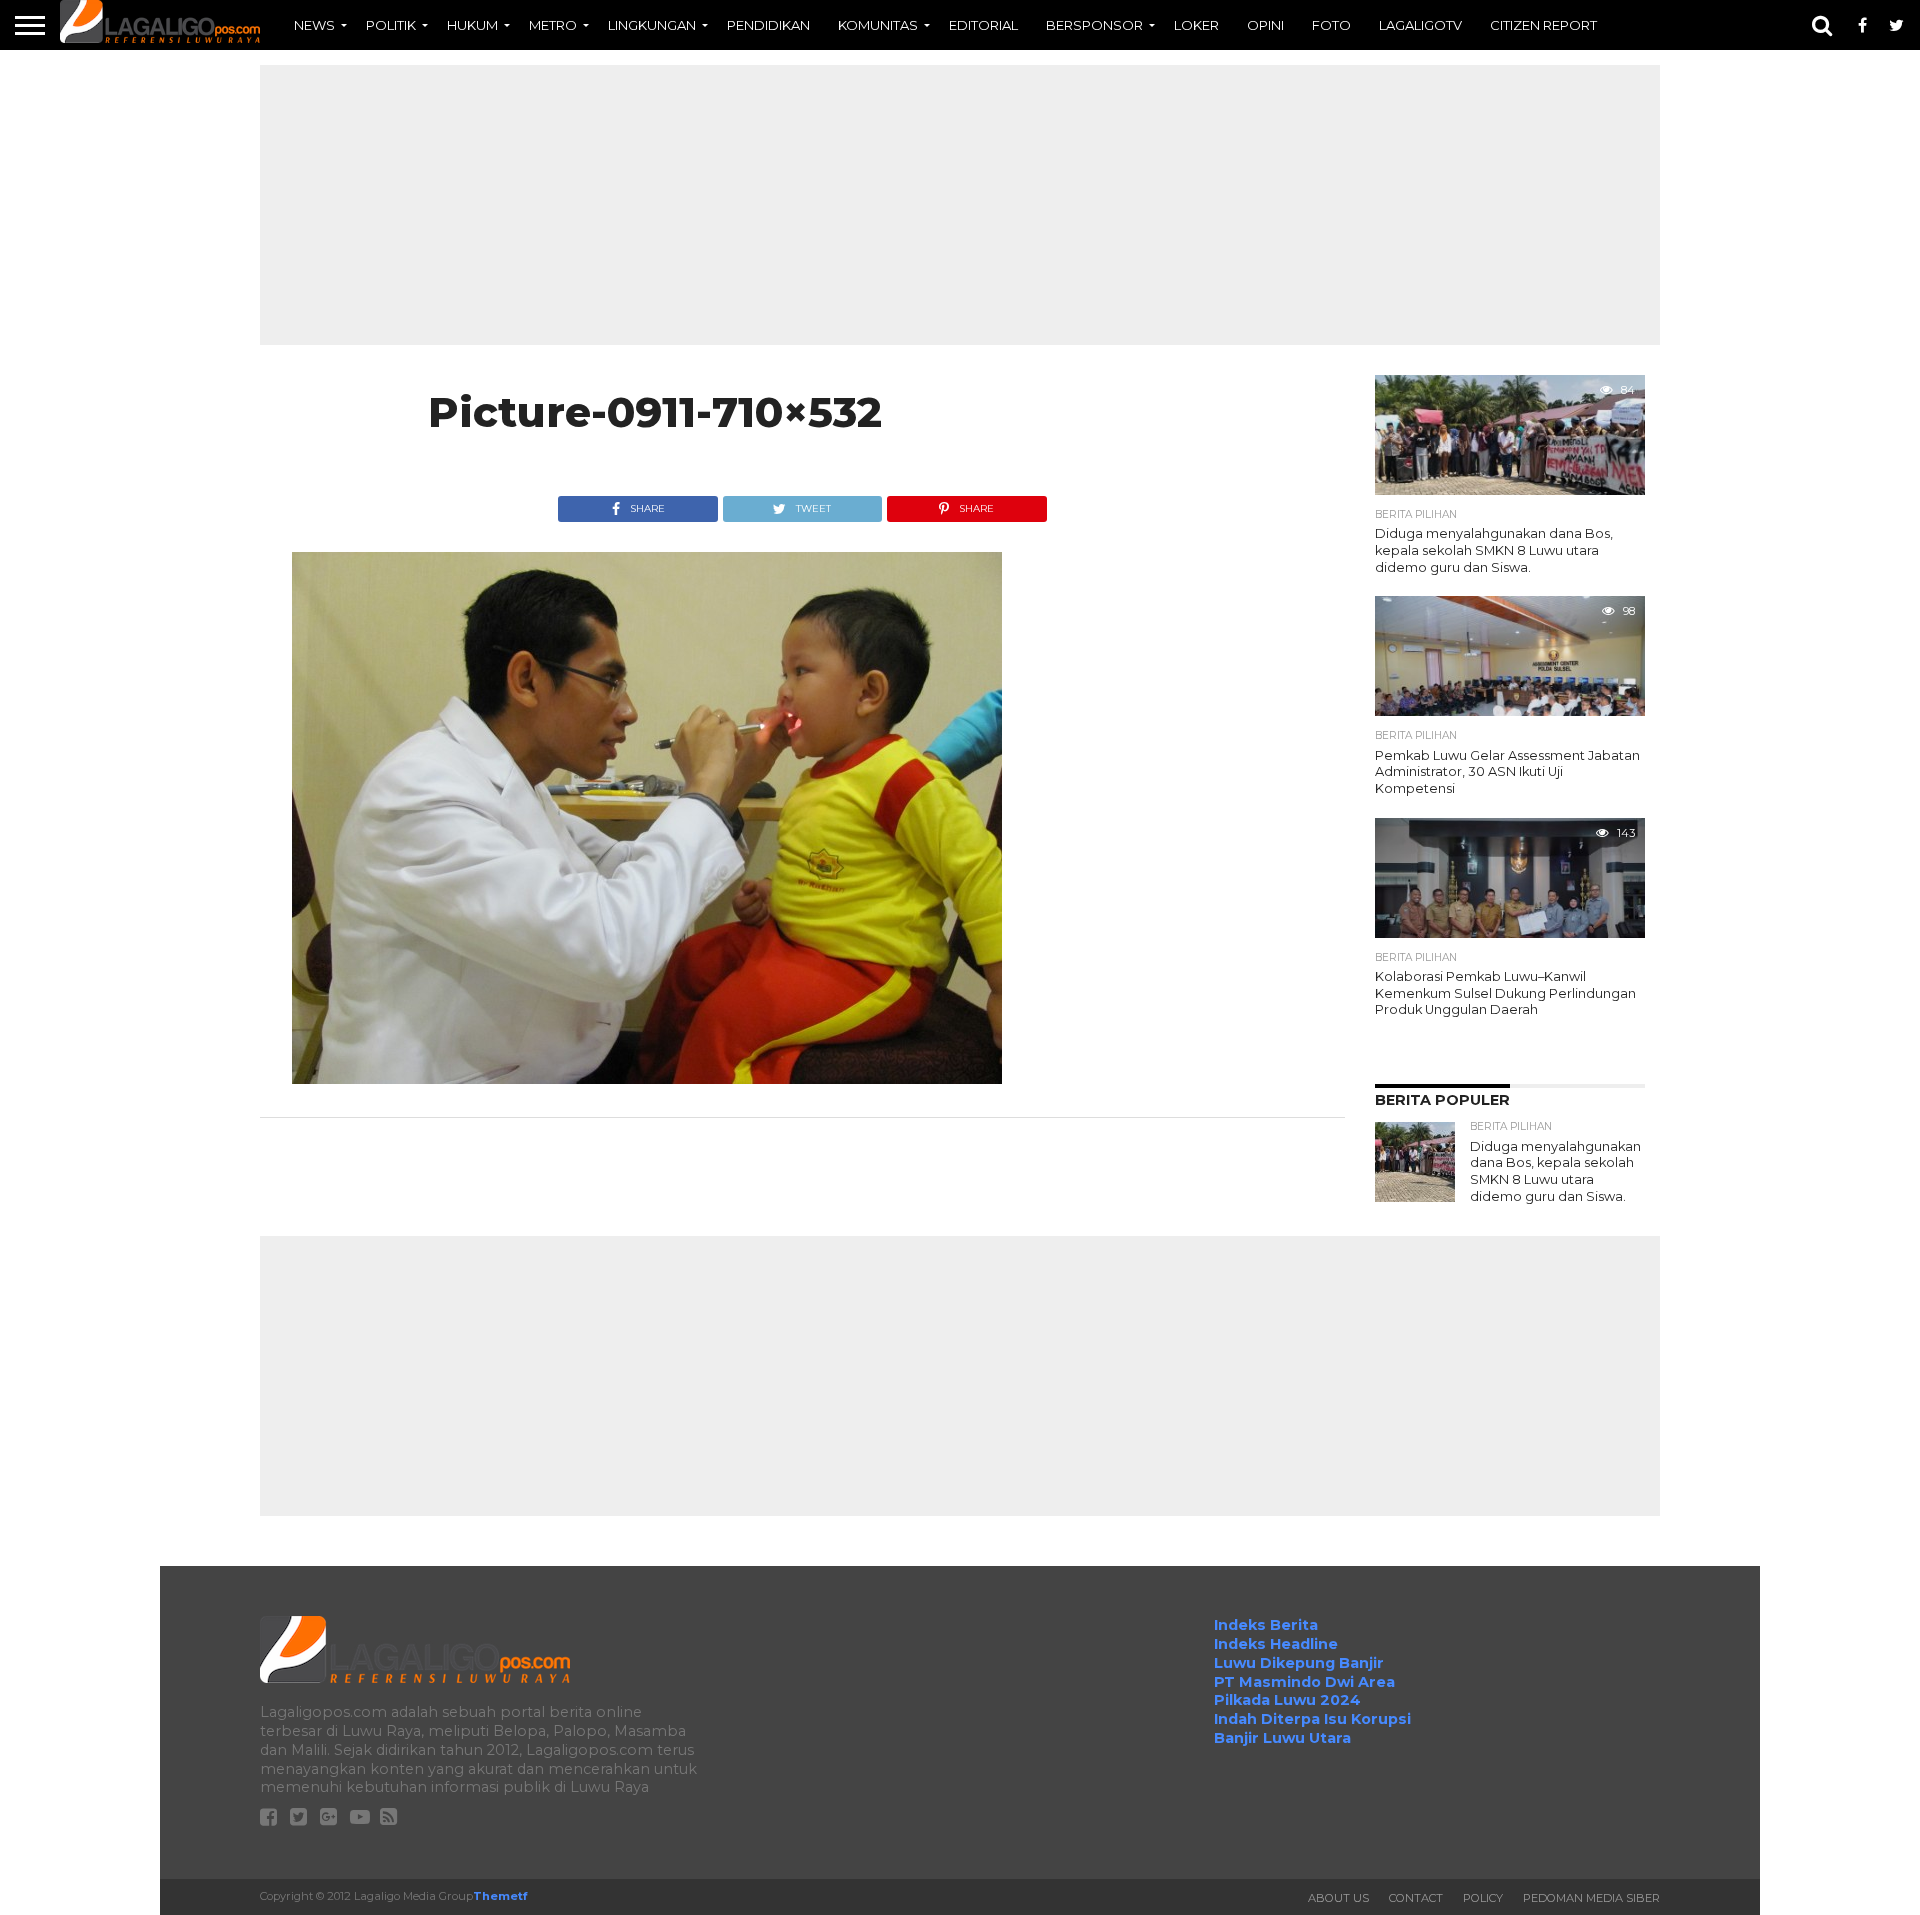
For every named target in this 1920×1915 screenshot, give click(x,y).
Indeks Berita (1266, 1625)
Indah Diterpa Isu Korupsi (1312, 1719)
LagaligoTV (1420, 25)
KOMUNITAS (878, 25)
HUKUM (472, 25)
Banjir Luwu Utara (1282, 1738)
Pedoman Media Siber (1591, 1898)
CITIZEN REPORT (1543, 25)
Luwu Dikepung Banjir (1299, 1663)
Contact (1416, 1898)
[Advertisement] (960, 205)
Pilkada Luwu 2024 (1287, 1700)
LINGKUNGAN (652, 25)
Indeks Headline (1276, 1644)
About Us (1338, 1898)
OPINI (1265, 25)
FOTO (1331, 25)
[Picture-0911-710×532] (647, 1078)
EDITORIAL (983, 25)
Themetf (500, 1896)
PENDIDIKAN (768, 25)
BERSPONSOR (1094, 25)
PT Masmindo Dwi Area (1304, 1682)
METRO (553, 25)
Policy (1483, 1898)
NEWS (314, 25)
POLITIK (391, 25)
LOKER (1196, 25)
